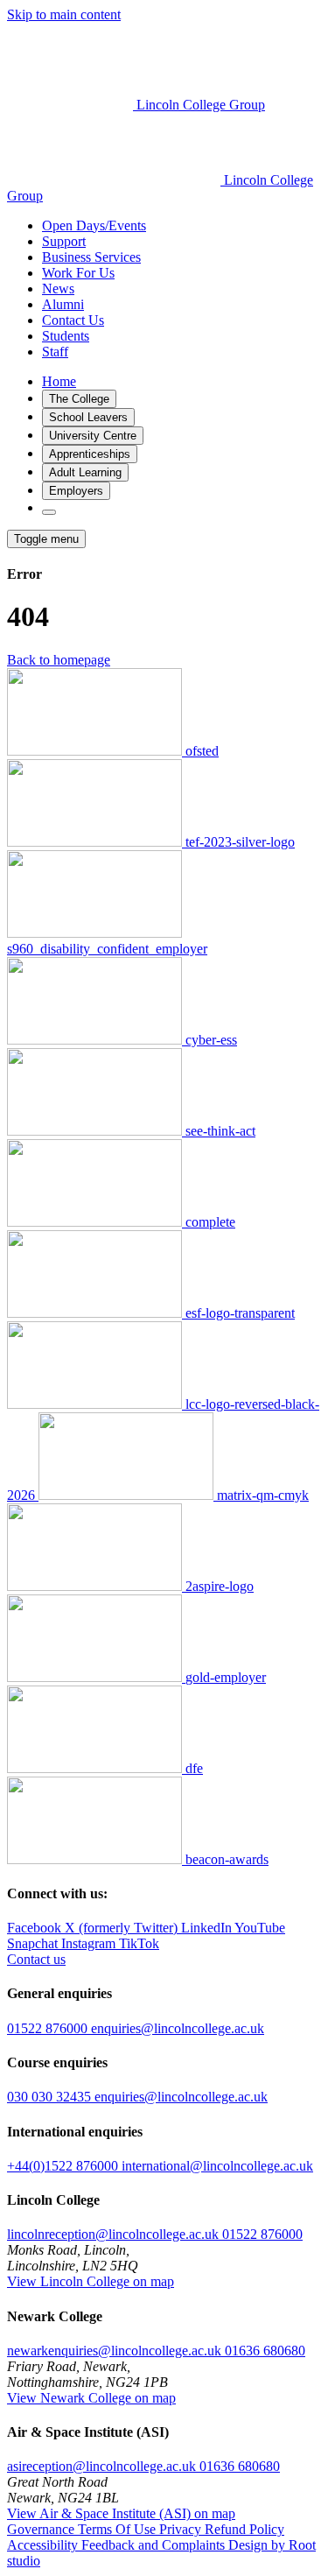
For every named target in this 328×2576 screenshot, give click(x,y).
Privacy (182, 2529)
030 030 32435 (51, 2097)
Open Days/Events (94, 225)
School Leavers (88, 417)
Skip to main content (64, 14)
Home (59, 381)
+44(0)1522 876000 (64, 2166)
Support (64, 241)
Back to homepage (59, 660)
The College (79, 399)
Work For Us (78, 273)
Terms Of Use (119, 2529)
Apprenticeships (90, 454)
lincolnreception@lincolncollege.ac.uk (113, 2234)
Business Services (91, 257)
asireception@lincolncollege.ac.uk (101, 2466)
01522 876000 (49, 2028)
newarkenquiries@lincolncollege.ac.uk (114, 2351)
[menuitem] (181, 226)
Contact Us (73, 320)
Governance (42, 2529)
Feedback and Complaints (155, 2545)
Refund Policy (244, 2529)
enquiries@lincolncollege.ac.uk (178, 2028)
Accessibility (44, 2545)
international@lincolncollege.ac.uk (217, 2166)
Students (66, 336)
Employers (76, 491)
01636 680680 (265, 2351)
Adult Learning (85, 472)
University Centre (93, 436)
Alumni (63, 304)
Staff (55, 352)
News (58, 289)
